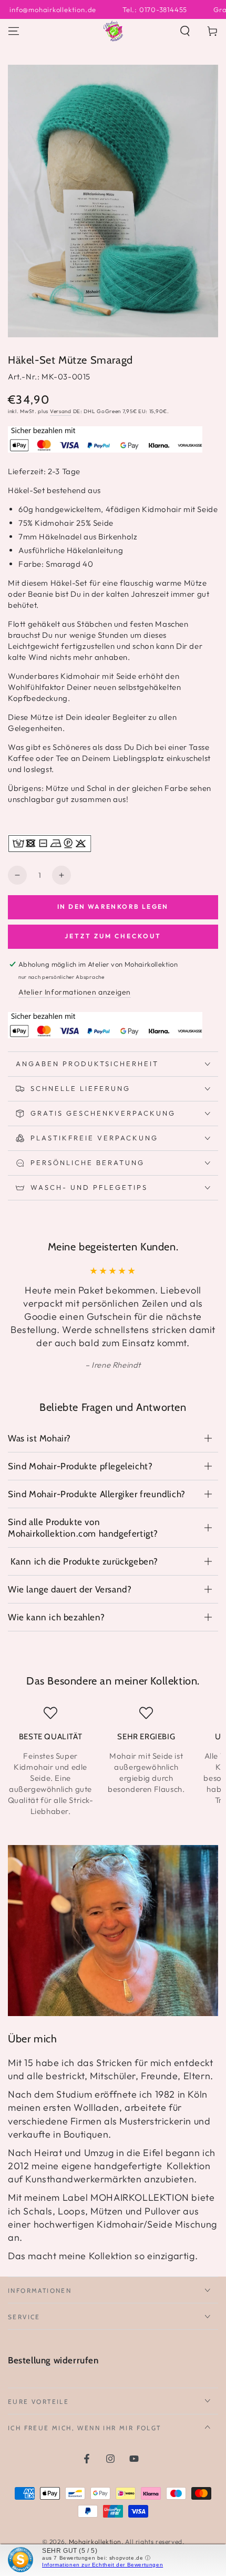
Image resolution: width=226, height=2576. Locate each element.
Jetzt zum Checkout (113, 936)
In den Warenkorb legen (113, 906)
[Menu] (14, 31)
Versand (61, 411)
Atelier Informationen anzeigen (75, 992)
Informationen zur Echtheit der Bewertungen (102, 2565)
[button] (185, 31)
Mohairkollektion (95, 2542)
